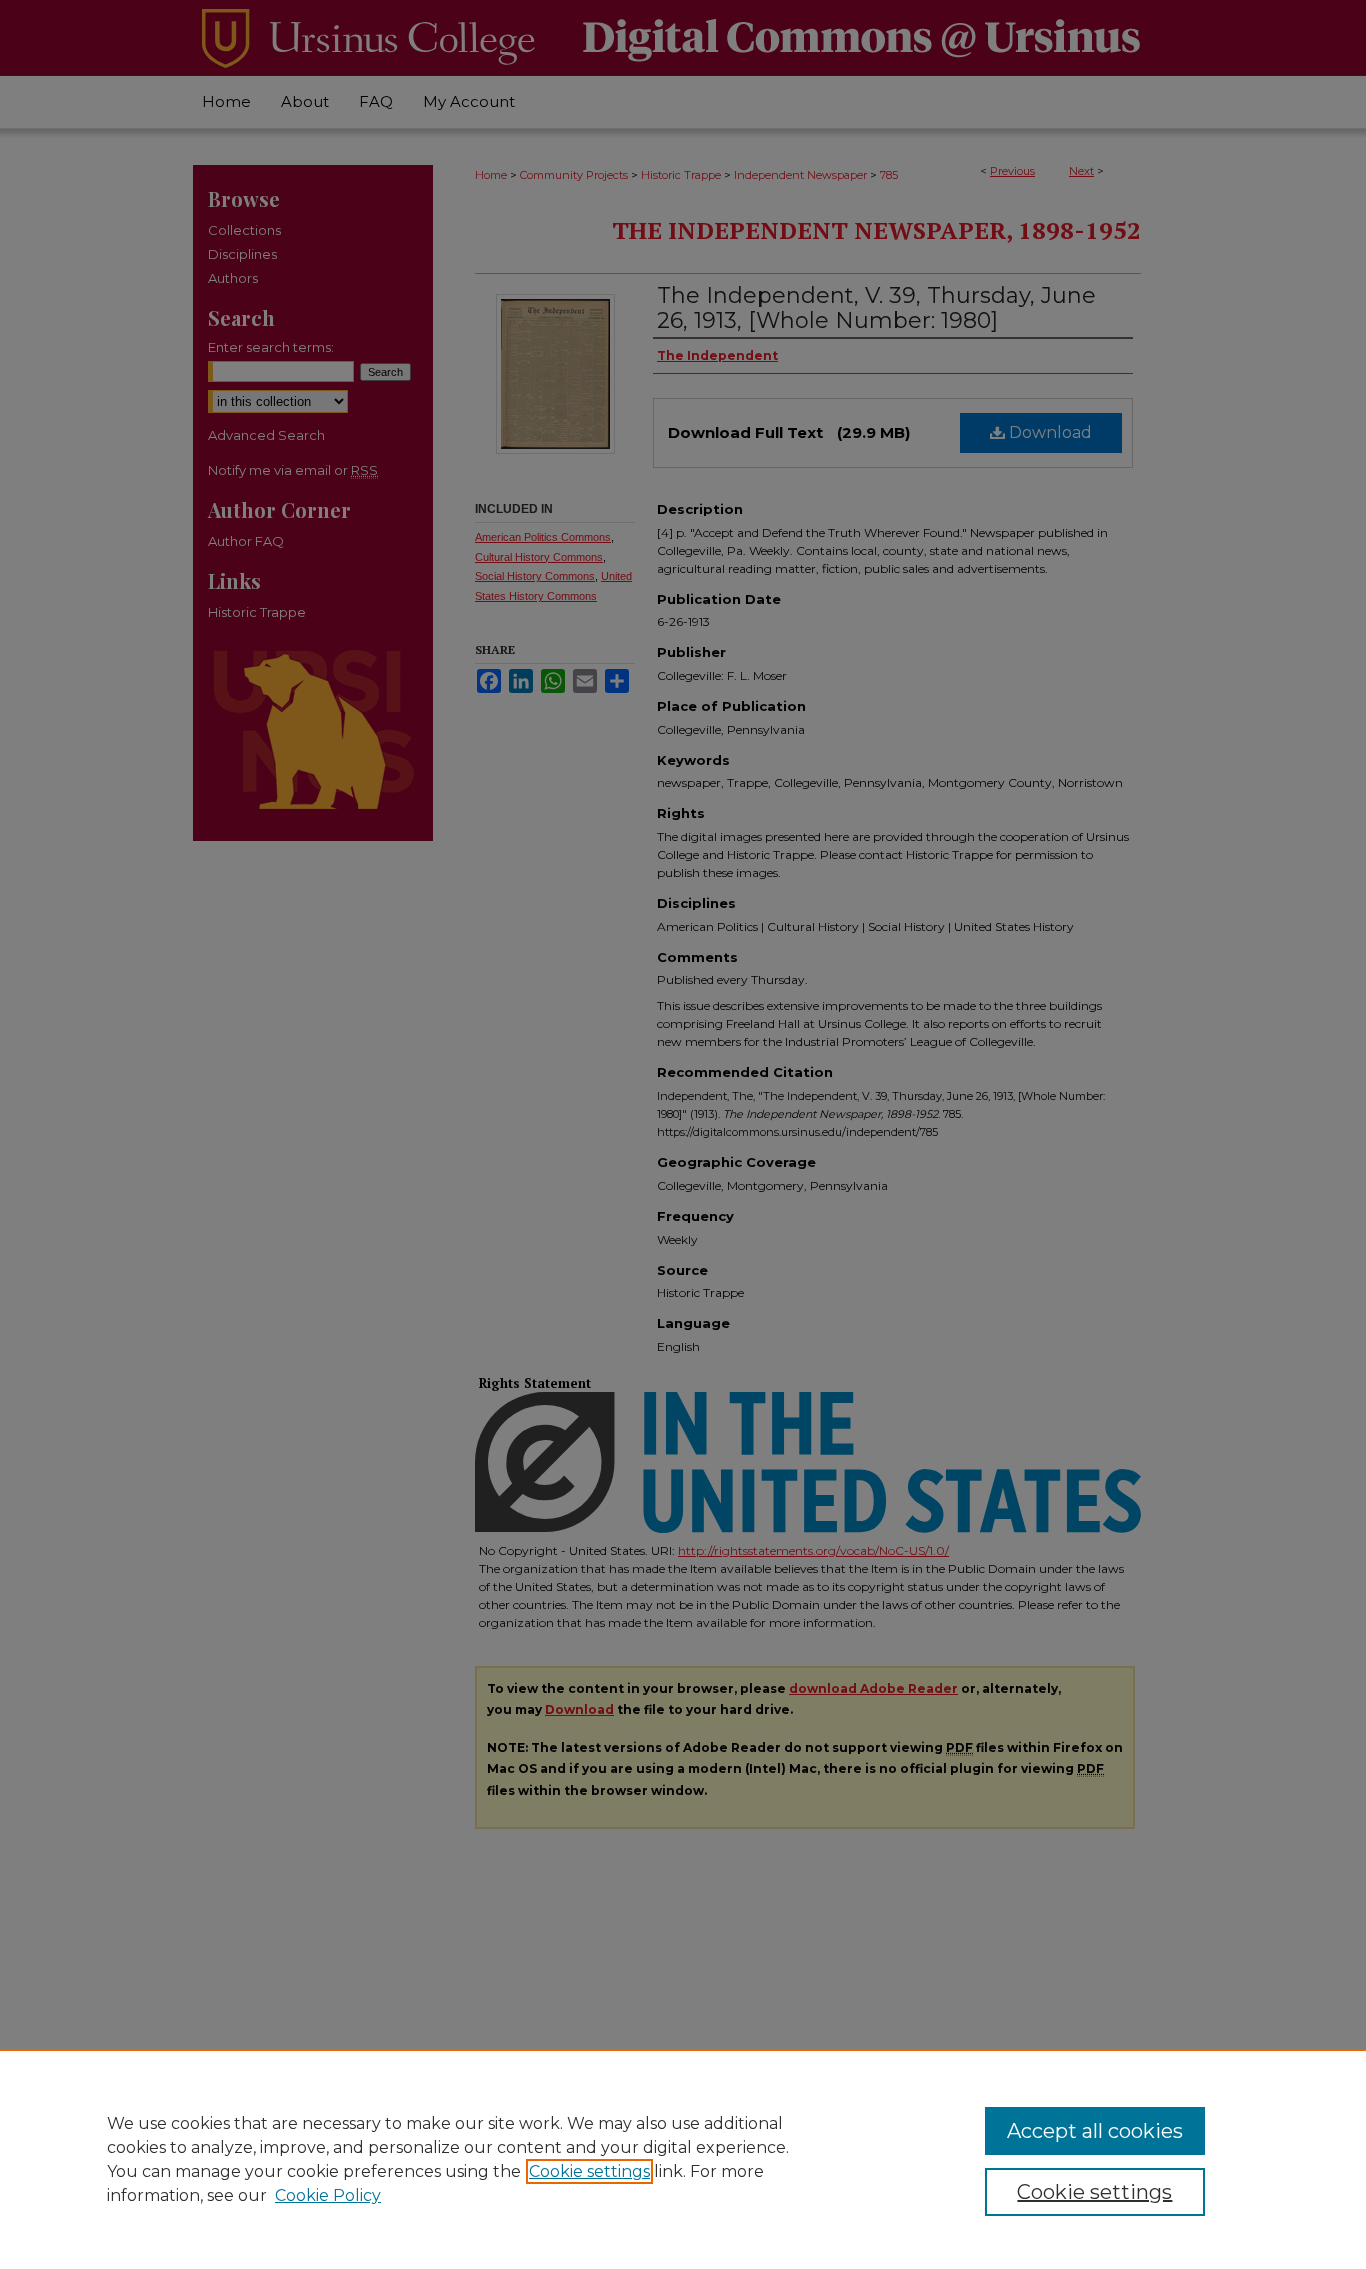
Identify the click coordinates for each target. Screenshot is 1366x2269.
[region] (683, 2159)
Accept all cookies (1095, 2131)
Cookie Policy (328, 2195)
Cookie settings (589, 2171)
